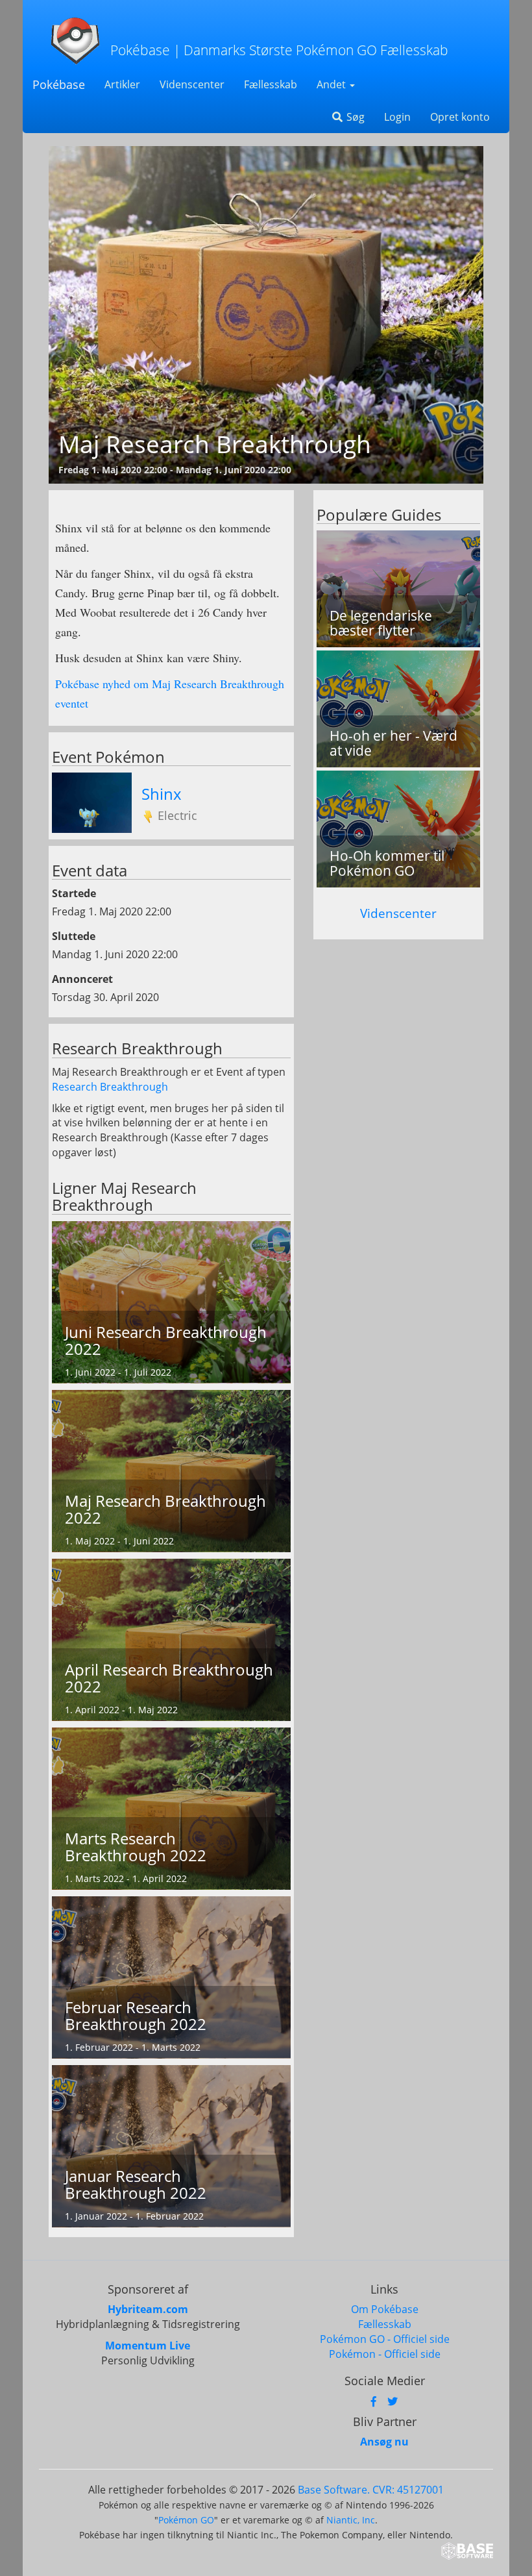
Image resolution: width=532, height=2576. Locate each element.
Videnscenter (192, 84)
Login (397, 117)
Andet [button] (332, 84)
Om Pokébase (385, 2309)
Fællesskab (271, 84)
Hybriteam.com (148, 2309)
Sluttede (74, 936)
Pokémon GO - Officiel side (385, 2339)
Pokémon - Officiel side (385, 2354)
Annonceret (82, 979)
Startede (74, 893)
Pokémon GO (186, 2520)
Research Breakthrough (110, 1087)
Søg (354, 117)
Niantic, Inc (351, 2520)
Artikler (122, 84)
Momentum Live (148, 2346)
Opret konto (460, 117)
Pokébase (59, 84)
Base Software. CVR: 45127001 (371, 2490)
